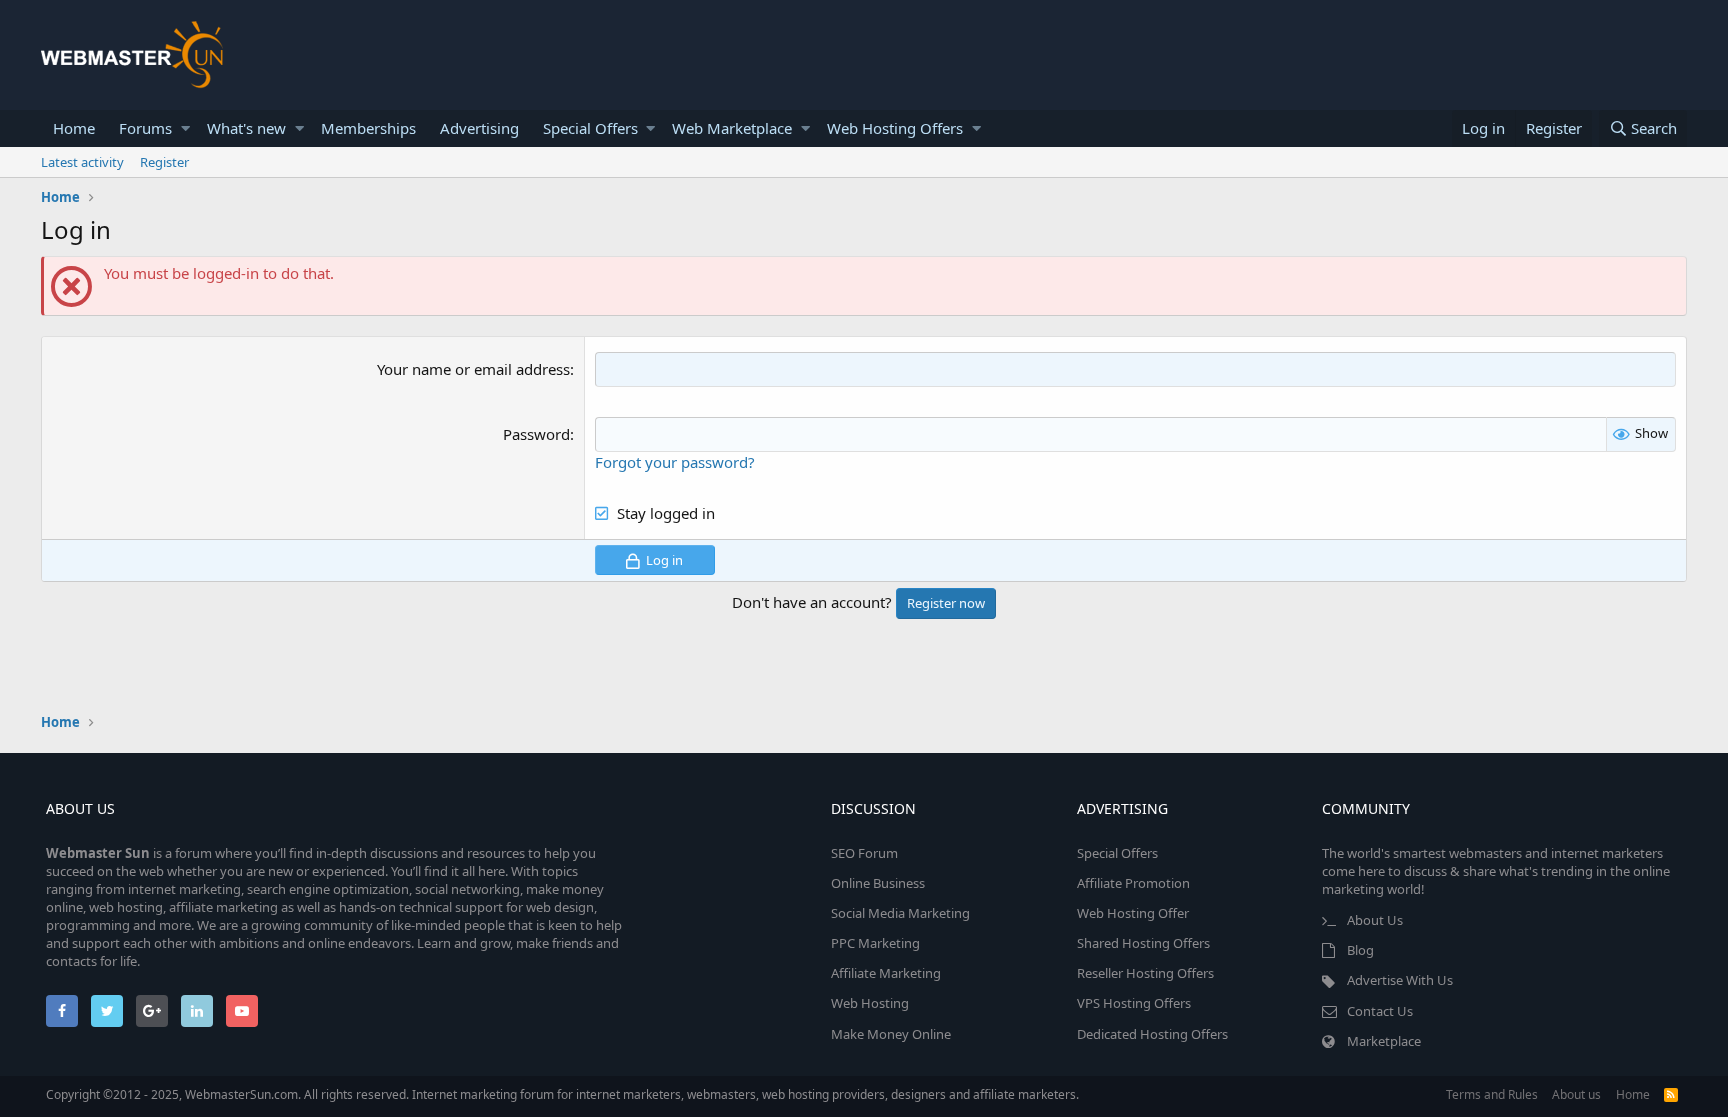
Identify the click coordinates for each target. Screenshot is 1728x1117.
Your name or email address (473, 369)
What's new (246, 128)
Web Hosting (870, 1003)
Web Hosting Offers (895, 128)
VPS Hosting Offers (1134, 1003)
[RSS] (1671, 1094)
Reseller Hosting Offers (1145, 973)
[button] (185, 128)
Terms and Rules (1492, 1094)
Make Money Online (891, 1034)
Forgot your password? (675, 462)
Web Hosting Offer (1133, 913)
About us (1576, 1094)
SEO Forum (864, 853)
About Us (1375, 920)
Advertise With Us (1400, 980)
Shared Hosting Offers (1143, 943)
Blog (1360, 950)
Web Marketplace (732, 128)
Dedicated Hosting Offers (1152, 1034)
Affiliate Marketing (886, 973)
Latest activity (82, 162)
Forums (145, 128)
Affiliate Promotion (1133, 883)
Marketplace (1384, 1041)
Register (164, 162)
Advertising (479, 128)
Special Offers (590, 128)
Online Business (878, 883)
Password (536, 434)
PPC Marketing (875, 943)
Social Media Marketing (900, 913)
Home (74, 128)
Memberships (368, 128)
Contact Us (1380, 1011)
